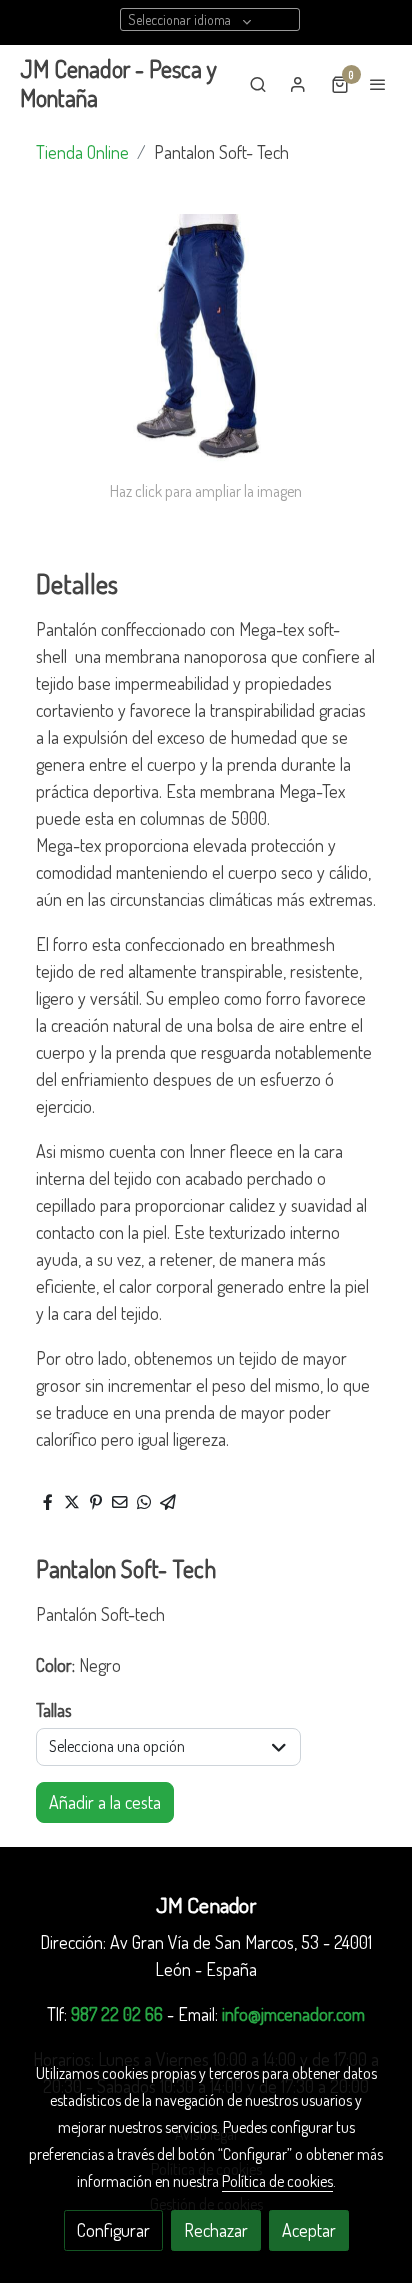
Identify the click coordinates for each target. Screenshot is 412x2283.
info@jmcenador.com (293, 2014)
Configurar (113, 2230)
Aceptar (309, 2230)
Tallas (54, 1710)
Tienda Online (82, 152)
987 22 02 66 (117, 2014)
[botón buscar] (258, 84)
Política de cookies (277, 2181)
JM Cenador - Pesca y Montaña (118, 84)
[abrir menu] (378, 84)
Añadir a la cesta (105, 1802)
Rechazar (216, 2230)
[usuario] (298, 84)
